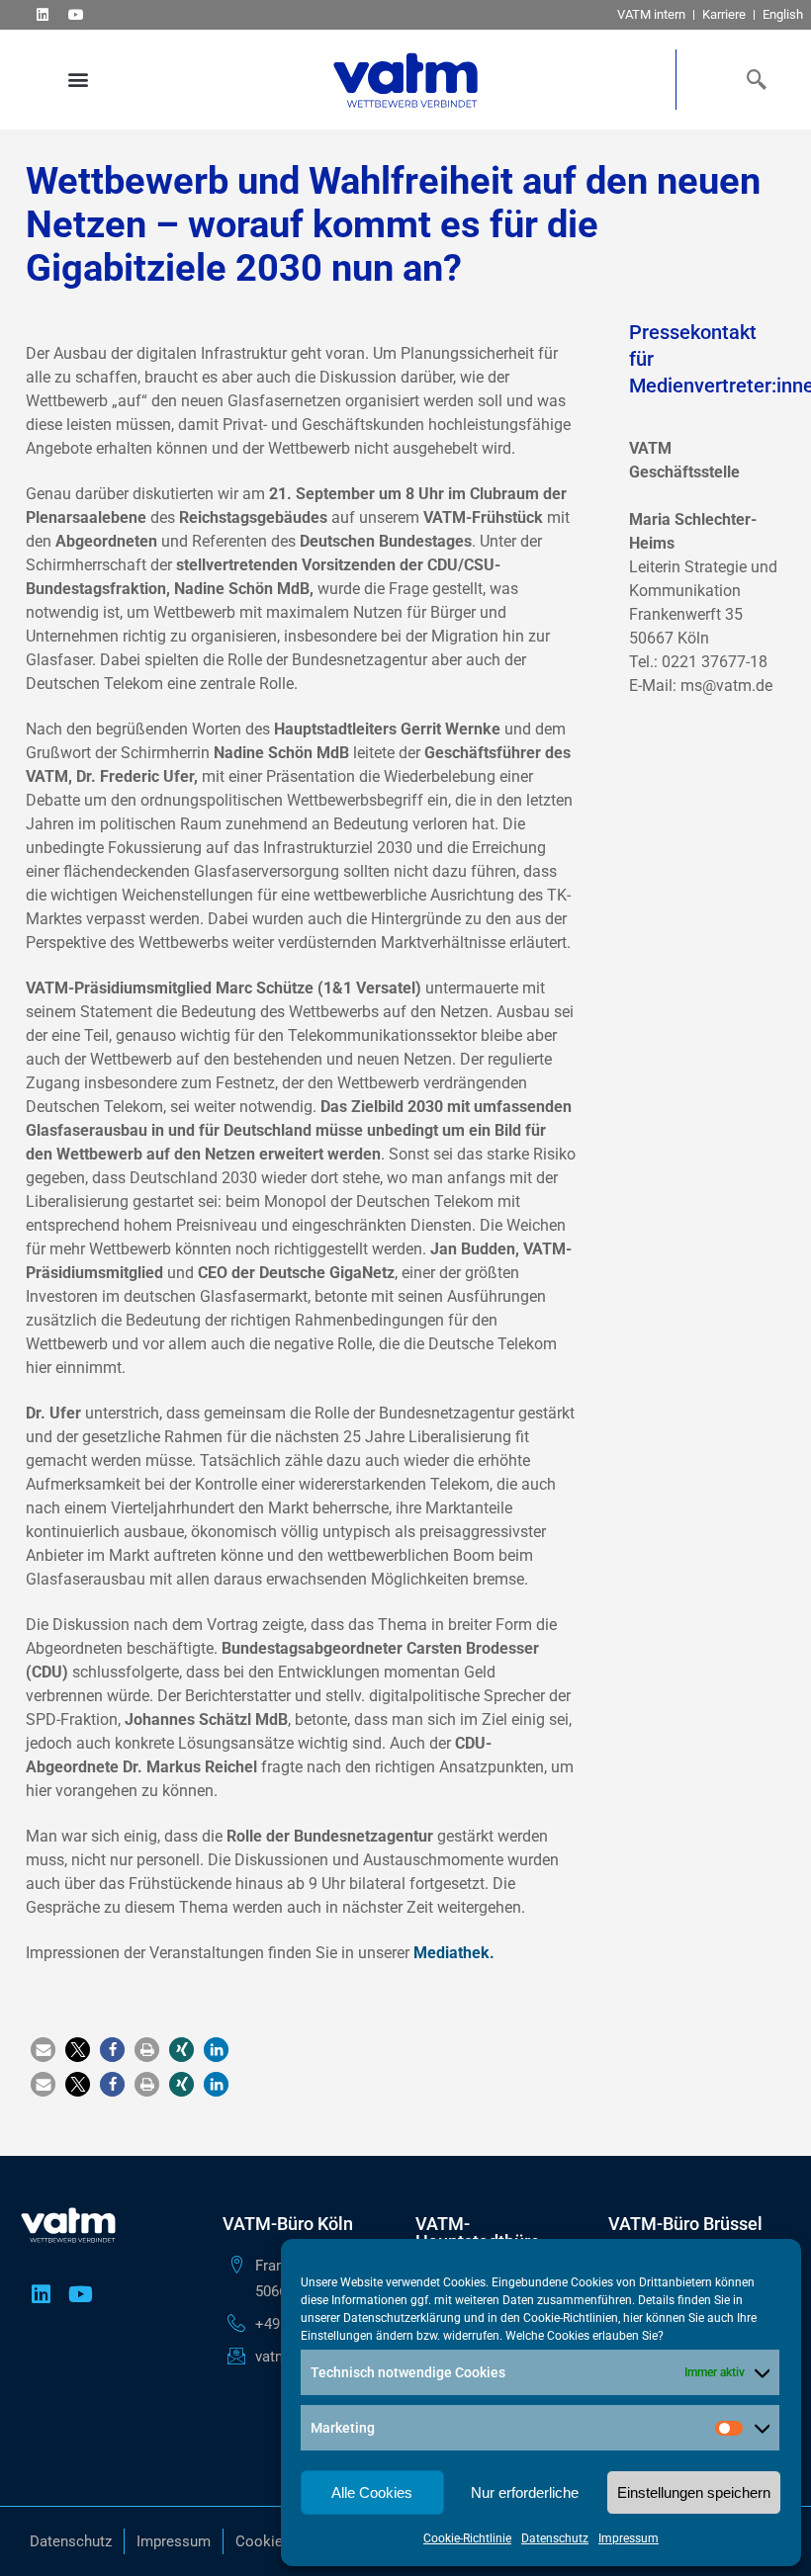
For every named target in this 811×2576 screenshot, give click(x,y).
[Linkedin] (42, 14)
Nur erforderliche (525, 2492)
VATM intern (651, 14)
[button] (78, 80)
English (783, 14)
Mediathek (451, 1953)
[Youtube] (76, 14)
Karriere (724, 14)
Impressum (629, 2538)
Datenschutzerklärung (402, 2318)
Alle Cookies (372, 2492)
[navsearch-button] (752, 79)
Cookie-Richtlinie (467, 2538)
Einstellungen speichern (694, 2492)
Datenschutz (555, 2538)
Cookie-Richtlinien (571, 2318)
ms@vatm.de (726, 686)
